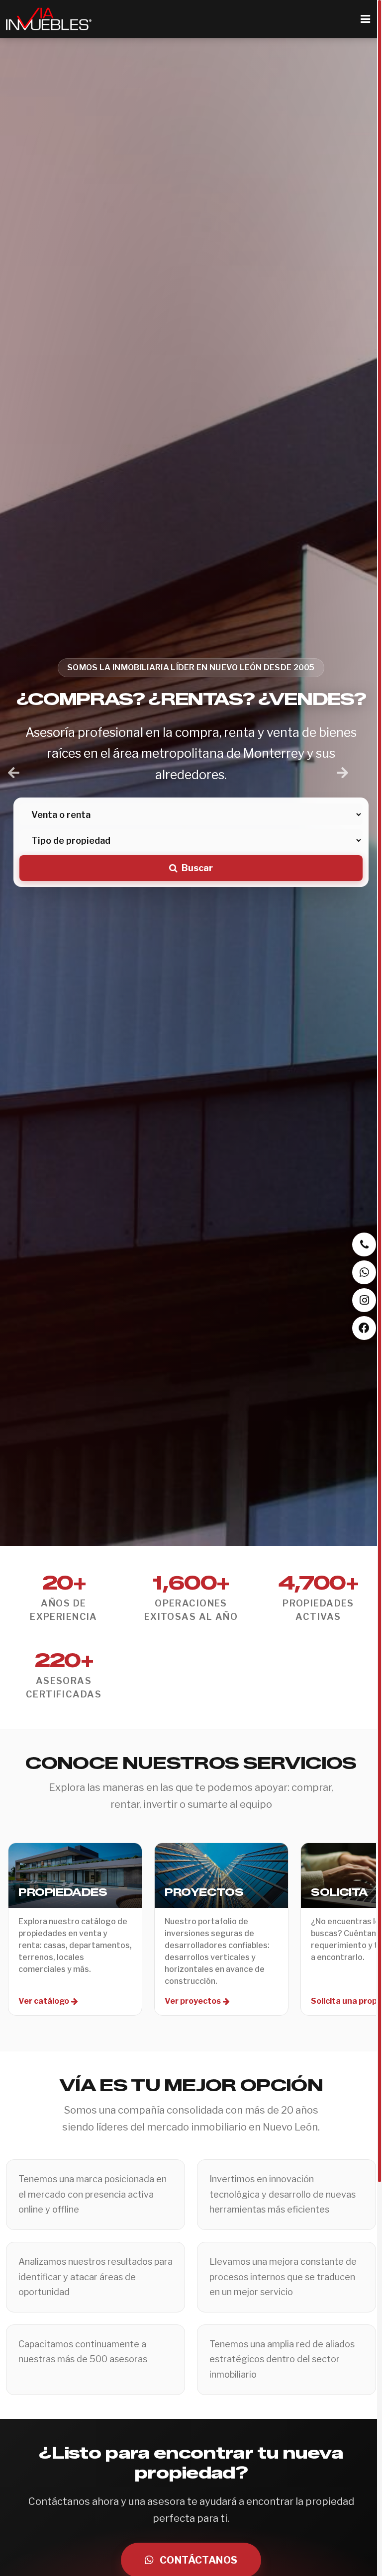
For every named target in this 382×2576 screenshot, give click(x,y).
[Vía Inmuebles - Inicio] (49, 19)
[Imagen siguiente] (342, 773)
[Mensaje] (364, 1272)
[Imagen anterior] (14, 773)
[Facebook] (364, 1328)
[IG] (364, 1300)
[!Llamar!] (364, 1244)
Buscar (197, 868)
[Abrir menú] (365, 19)
